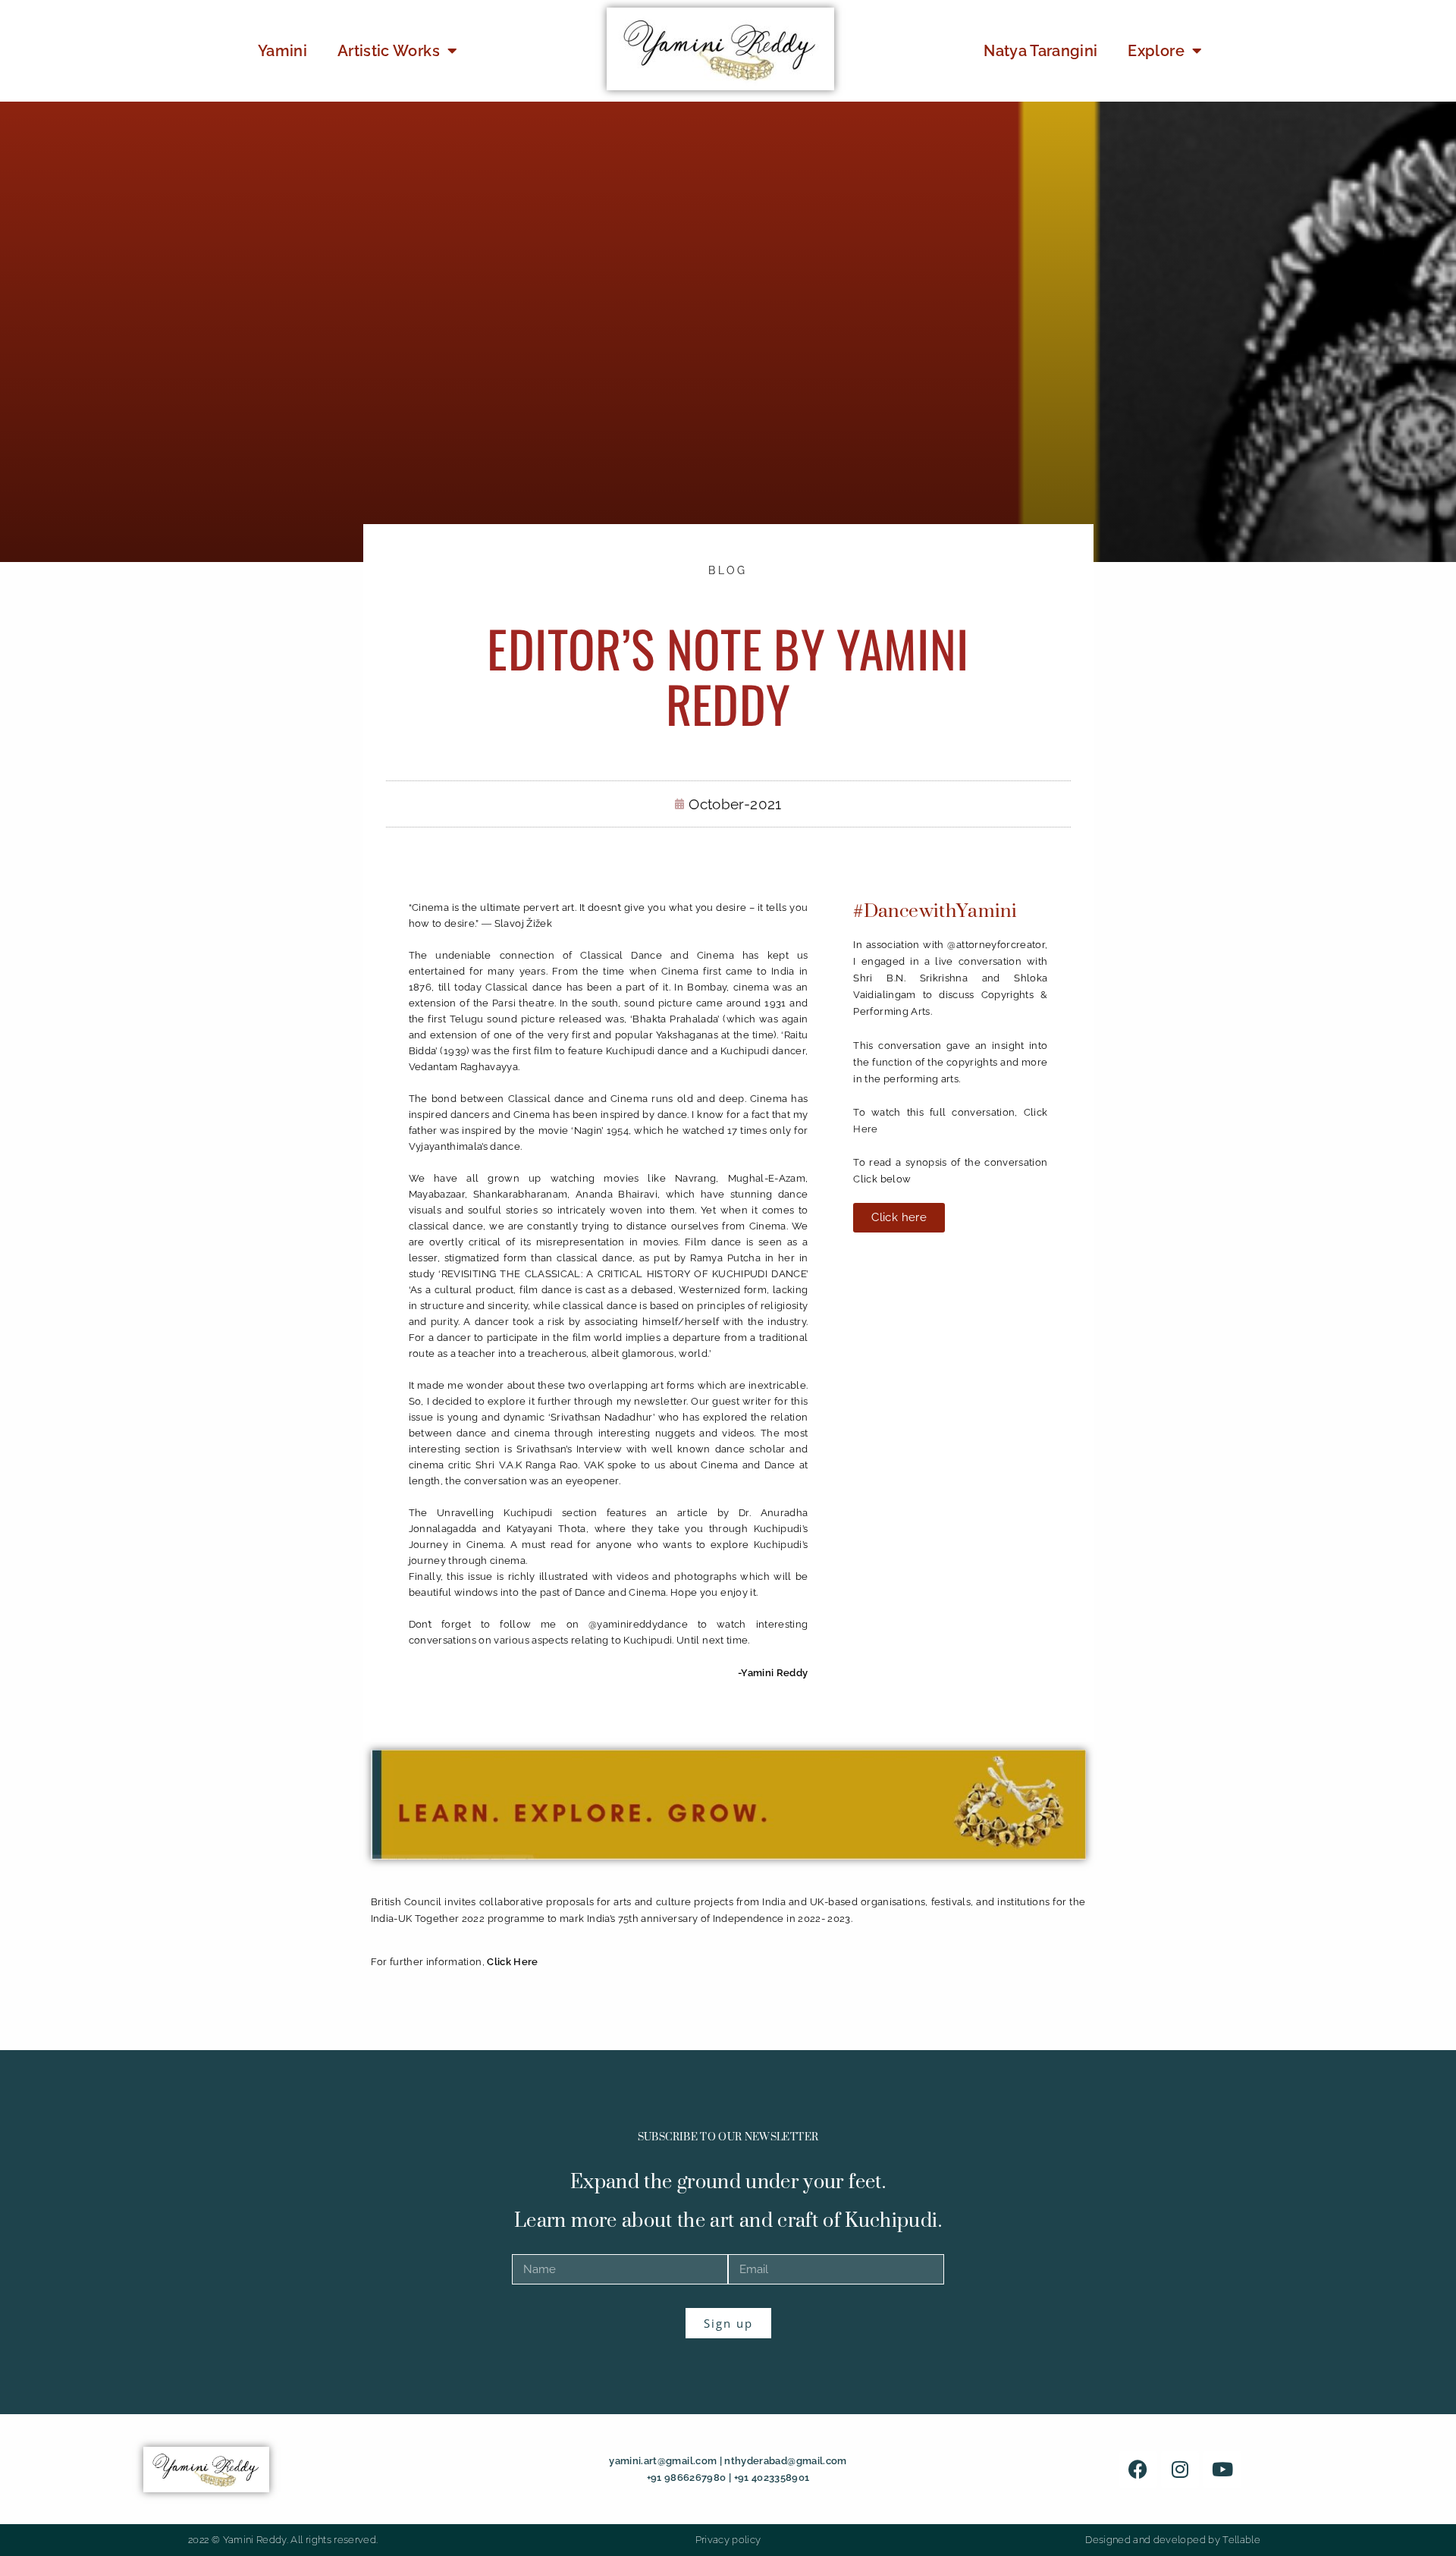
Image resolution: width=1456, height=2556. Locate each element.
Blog (728, 570)
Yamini (282, 51)
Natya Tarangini (1040, 51)
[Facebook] (1138, 2470)
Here (865, 1129)
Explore (1156, 51)
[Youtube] (1222, 2470)
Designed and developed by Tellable (1173, 2540)
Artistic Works (389, 51)
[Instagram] (1180, 2470)
